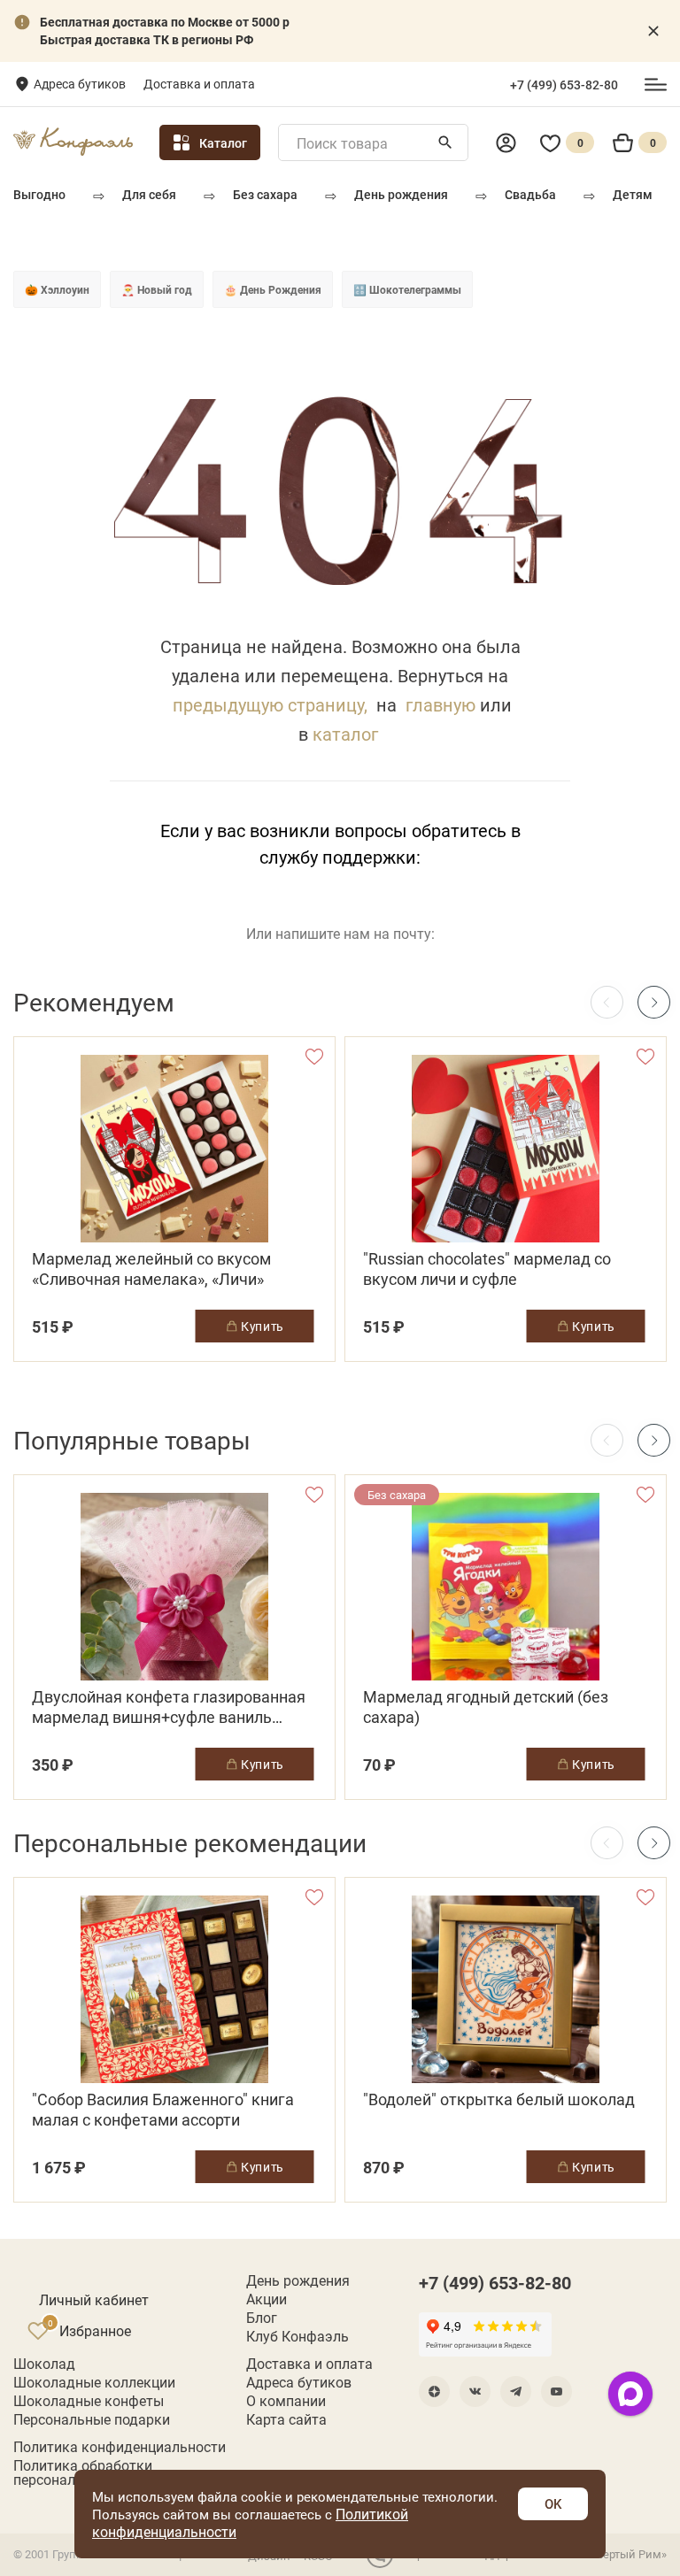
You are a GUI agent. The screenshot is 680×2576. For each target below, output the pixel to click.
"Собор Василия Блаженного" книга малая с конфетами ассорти (163, 2110)
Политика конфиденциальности (120, 2447)
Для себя (149, 194)
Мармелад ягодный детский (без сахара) (486, 1707)
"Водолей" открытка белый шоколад (499, 2099)
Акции (267, 2299)
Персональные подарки (92, 2419)
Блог (262, 2318)
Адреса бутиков (80, 84)
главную (440, 704)
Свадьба (530, 194)
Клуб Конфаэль (297, 2336)
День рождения (401, 194)
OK (553, 2503)
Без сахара (265, 194)
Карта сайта (286, 2419)
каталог (345, 734)
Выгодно (39, 194)
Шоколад (44, 2364)
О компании (286, 2401)
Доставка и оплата (199, 84)
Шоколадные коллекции (94, 2382)
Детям (633, 194)
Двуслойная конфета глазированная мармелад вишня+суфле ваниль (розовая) (169, 1707)
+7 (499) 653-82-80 (564, 85)
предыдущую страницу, (270, 704)
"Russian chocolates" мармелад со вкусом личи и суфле (487, 1269)
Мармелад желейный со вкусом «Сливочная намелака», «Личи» (151, 1269)
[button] (654, 1002)
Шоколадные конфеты (89, 2401)
